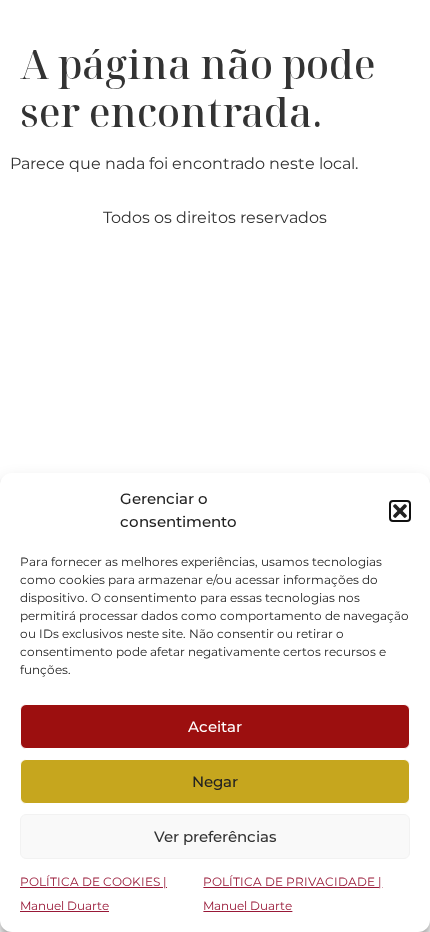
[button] (400, 511)
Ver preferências (215, 836)
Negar (215, 781)
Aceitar (215, 726)
